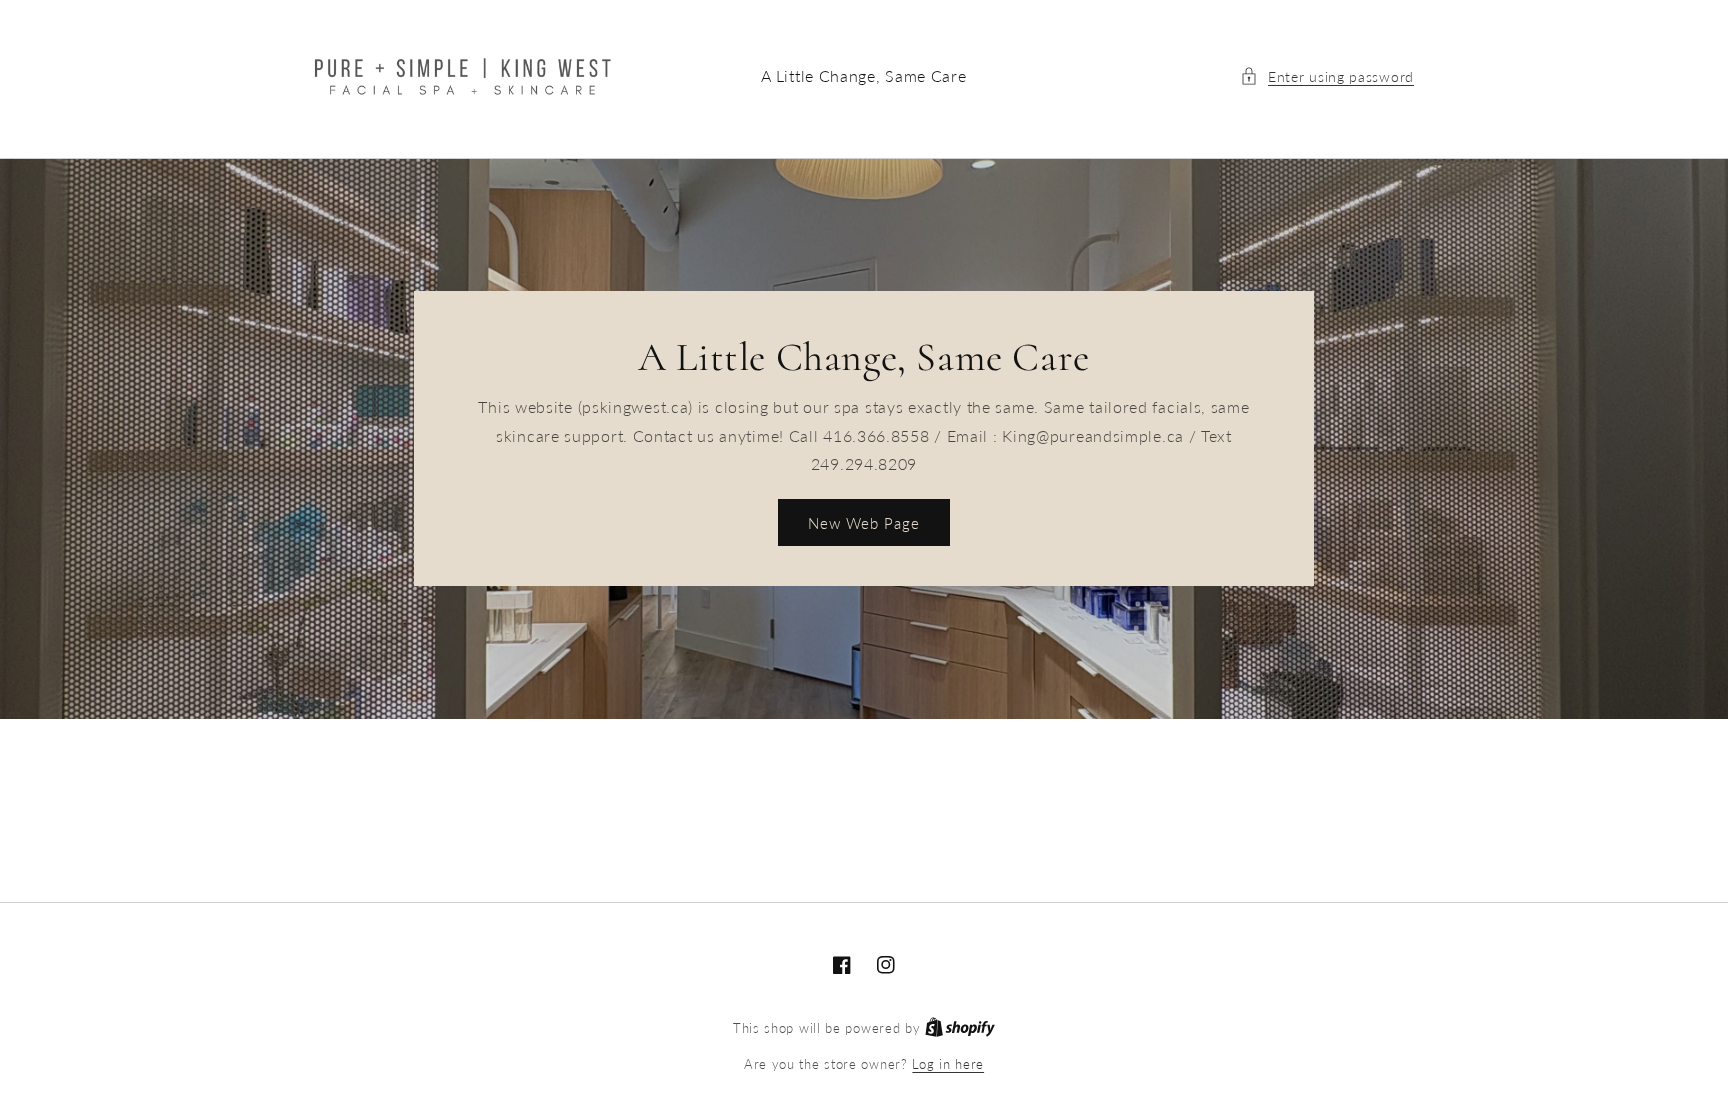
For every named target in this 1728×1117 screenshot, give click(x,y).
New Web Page (864, 523)
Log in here (948, 1064)
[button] (1327, 76)
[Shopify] (960, 1028)
